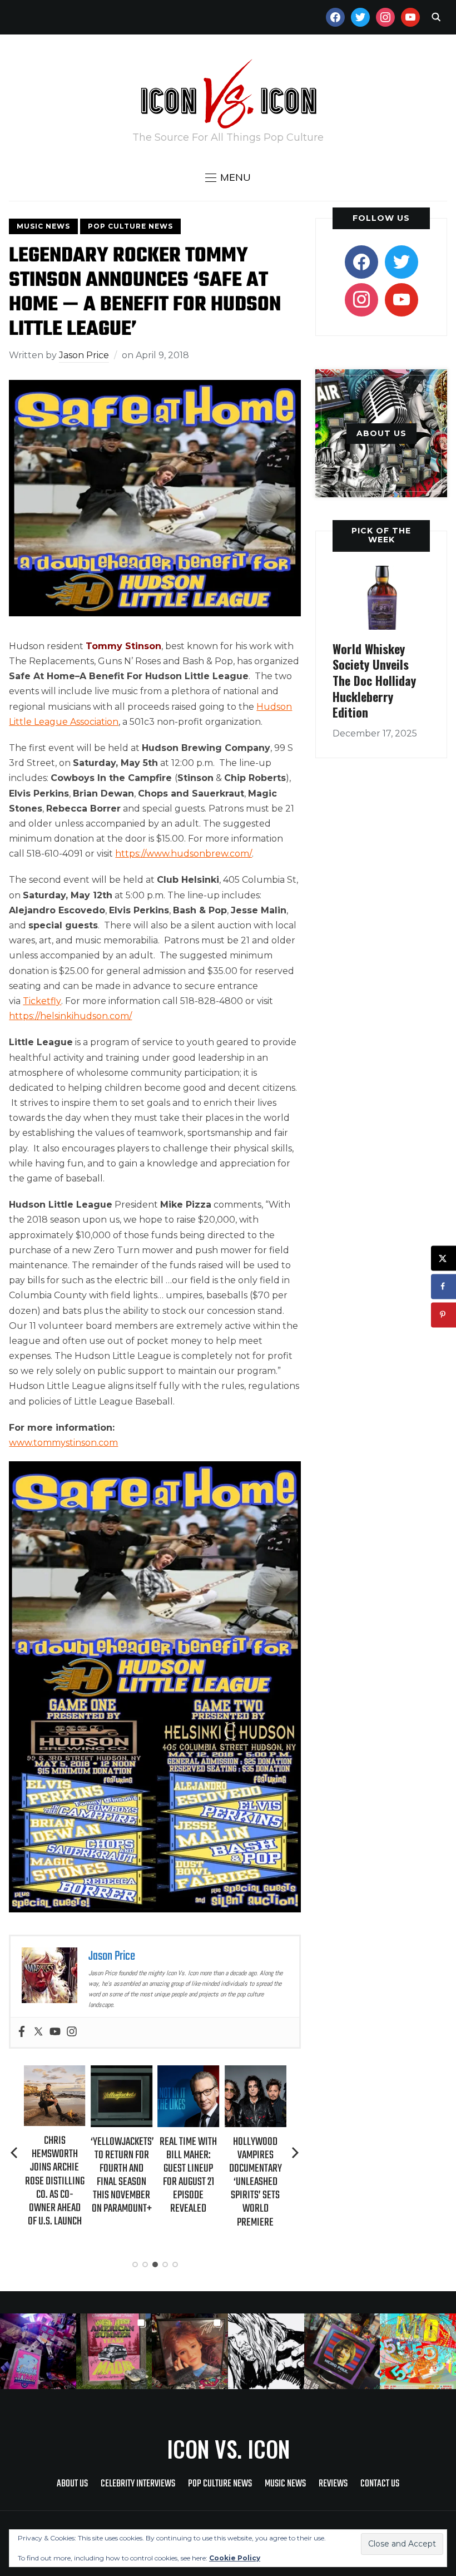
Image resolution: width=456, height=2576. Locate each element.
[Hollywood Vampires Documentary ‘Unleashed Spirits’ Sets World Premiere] (190, 2073)
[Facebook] (22, 2032)
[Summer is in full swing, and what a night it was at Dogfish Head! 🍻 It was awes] (114, 2352)
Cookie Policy (235, 2558)
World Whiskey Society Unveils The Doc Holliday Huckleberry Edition (374, 680)
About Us (72, 2484)
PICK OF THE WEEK (381, 535)
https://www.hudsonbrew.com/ (184, 854)
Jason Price (84, 355)
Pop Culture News (130, 226)
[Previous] (15, 2153)
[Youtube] (55, 2032)
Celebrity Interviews (138, 2484)
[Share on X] (443, 1258)
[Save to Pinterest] (443, 1315)
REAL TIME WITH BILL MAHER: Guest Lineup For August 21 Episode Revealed (124, 2175)
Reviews (333, 2484)
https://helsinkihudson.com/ (70, 1016)
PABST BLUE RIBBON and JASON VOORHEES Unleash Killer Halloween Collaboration (258, 2182)
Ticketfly (42, 1001)
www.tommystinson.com (63, 1443)
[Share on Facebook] (443, 1286)
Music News (43, 226)
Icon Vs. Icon (228, 2449)
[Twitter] (38, 2032)
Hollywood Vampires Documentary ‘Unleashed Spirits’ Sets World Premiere (190, 2182)
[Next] (295, 2153)
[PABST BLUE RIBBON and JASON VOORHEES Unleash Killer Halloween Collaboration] (258, 2073)
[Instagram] (72, 2032)
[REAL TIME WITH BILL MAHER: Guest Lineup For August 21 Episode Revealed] (124, 2073)
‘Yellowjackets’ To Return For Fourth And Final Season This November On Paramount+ (57, 2175)
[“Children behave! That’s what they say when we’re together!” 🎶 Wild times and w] (190, 2352)
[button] (228, 177)
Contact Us (380, 2484)
